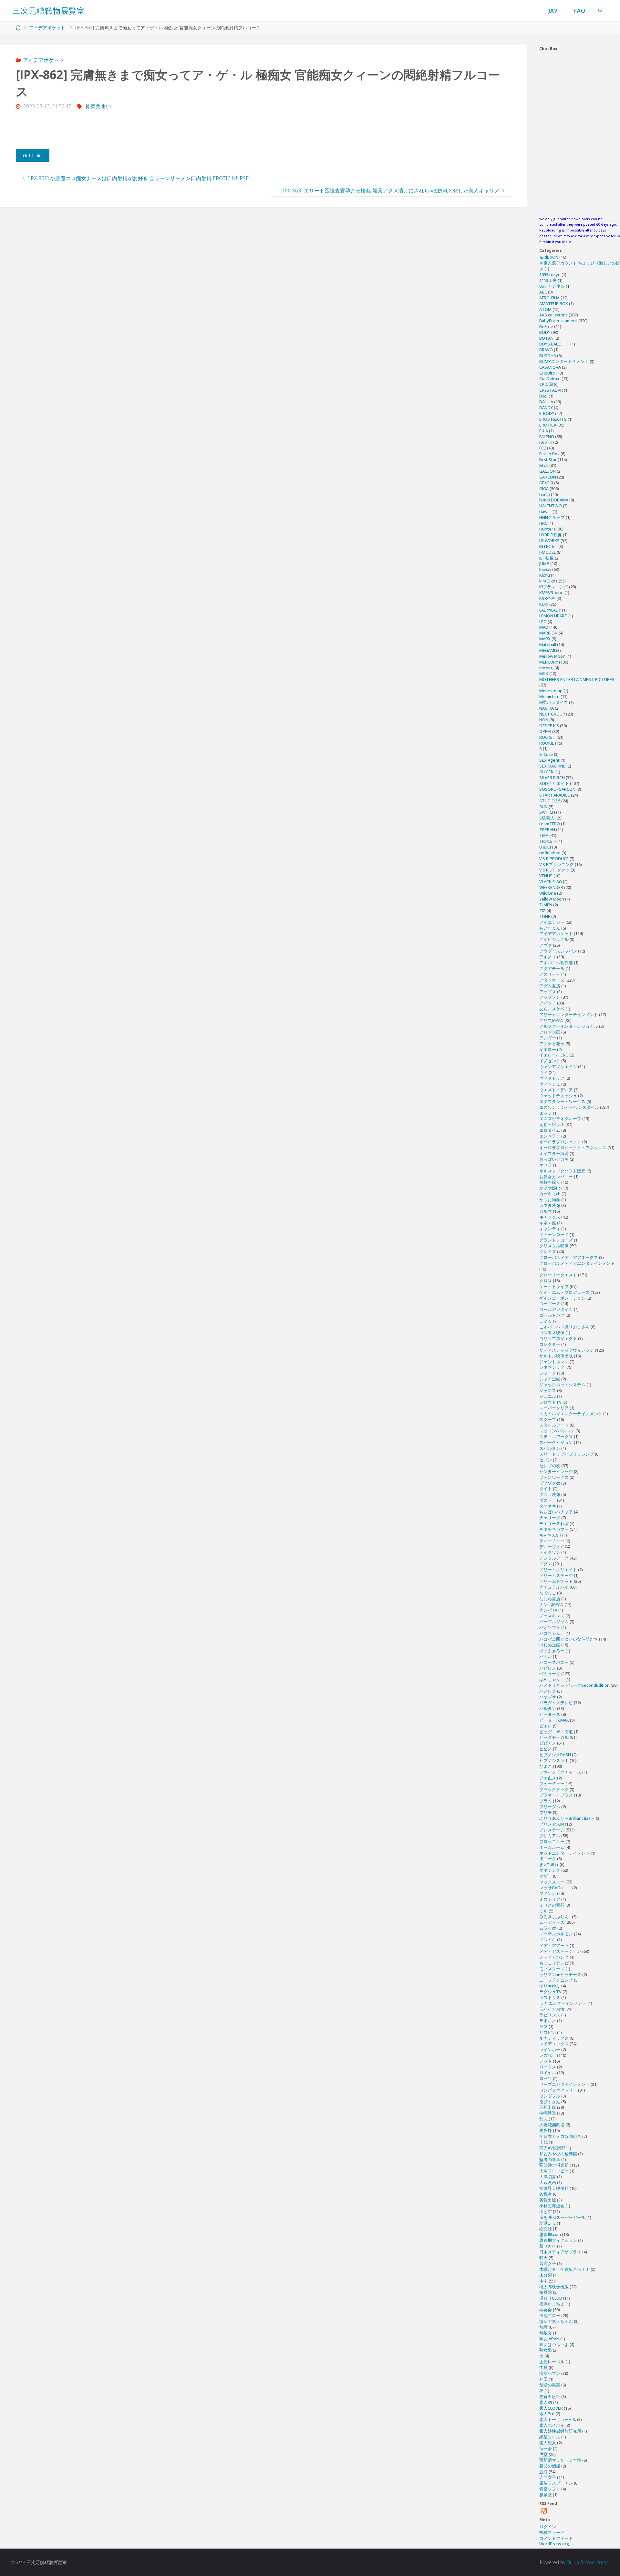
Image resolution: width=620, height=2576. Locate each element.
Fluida (572, 2562)
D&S (543, 396)
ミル (543, 1911)
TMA (544, 835)
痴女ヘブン (550, 2373)
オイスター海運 (554, 1153)
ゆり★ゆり (550, 1986)
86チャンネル (552, 286)
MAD (544, 627)
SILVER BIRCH (552, 778)
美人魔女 (548, 2443)
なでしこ (548, 1593)
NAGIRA (547, 708)
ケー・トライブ (554, 1286)
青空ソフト (550, 2489)
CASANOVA (550, 367)
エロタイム (550, 1130)
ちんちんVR (550, 1535)
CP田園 (546, 384)
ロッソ (546, 2078)
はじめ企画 (550, 1645)
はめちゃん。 (552, 1679)
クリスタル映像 (554, 1246)
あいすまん (550, 928)
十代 (543, 2142)
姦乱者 (546, 2194)
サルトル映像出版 (556, 1356)
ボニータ (548, 1859)
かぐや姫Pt (550, 1188)
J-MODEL (548, 552)
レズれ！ (548, 2055)
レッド (546, 2061)
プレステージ (552, 1830)
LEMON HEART (553, 616)
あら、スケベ (552, 1009)
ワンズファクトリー (558, 2090)
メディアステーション (560, 1951)
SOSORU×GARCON (557, 789)
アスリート (550, 974)
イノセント (550, 1061)
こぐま (546, 1321)
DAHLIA (546, 402)
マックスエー (552, 1882)
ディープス (550, 1547)
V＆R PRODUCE (554, 859)
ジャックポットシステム (562, 1385)
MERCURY (549, 662)
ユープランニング (556, 1980)
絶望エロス (550, 2437)
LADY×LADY (550, 610)
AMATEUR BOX (554, 304)
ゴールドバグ (552, 1315)
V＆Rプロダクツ (554, 870)
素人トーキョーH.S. (558, 2419)
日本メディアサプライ (560, 2252)
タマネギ (548, 1506)
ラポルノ (548, 2021)
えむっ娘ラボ (552, 1124)
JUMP (544, 563)
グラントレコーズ (556, 1240)
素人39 (546, 2402)
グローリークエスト (558, 1275)
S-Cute (546, 754)
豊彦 (543, 2472)
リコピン (548, 2032)
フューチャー (552, 1784)
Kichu (545, 575)
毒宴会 (546, 2310)
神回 (543, 2379)
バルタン (548, 1708)
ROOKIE (547, 743)
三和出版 (548, 2107)
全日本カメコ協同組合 (560, 2136)
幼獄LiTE (548, 2223)
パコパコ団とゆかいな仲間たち (569, 1639)
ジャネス (548, 1390)
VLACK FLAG (551, 881)
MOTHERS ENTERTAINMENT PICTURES (577, 679)
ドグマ (546, 1564)
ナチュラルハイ (554, 1587)
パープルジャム (554, 1622)
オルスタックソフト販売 (562, 1171)
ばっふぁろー (552, 1651)
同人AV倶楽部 (552, 2148)
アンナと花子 (552, 1044)
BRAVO (546, 350)
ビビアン (548, 1743)
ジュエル (548, 1396)
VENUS (546, 876)
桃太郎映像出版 (554, 2287)
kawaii (545, 569)
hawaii (545, 511)
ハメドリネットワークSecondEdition (574, 1685)
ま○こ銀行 (549, 1864)
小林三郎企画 (552, 2206)
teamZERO (550, 824)
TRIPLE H (548, 841)
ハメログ (548, 1691)
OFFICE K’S (549, 726)
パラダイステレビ (556, 1703)
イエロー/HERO (554, 1055)
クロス (546, 1281)
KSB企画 (547, 598)
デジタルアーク (554, 1558)
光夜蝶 (546, 2130)
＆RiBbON (549, 257)
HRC (543, 523)
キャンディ (550, 1229)
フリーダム (550, 1807)
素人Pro (547, 2414)
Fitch (544, 465)
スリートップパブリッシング (567, 1454)
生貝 (543, 2367)
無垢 (543, 2327)
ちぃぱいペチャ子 (556, 1512)
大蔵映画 (548, 2182)
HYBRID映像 (551, 535)
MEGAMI (547, 650)
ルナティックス (554, 2038)
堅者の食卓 (550, 2159)
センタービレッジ (556, 1471)
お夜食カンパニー (556, 1177)
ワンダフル (550, 2096)
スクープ (548, 1419)
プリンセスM (552, 1824)
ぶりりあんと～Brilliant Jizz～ (567, 1818)
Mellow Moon (552, 656)
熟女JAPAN (549, 2339)
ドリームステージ (556, 1575)
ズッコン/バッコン (557, 1431)
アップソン (550, 997)
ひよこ (546, 1766)
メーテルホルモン (556, 1934)
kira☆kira (548, 581)
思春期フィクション (558, 2240)
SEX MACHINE (552, 766)
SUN (543, 807)
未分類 (546, 2275)
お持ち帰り (550, 1182)
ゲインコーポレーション (562, 1298)
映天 (543, 2258)
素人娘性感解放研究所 (560, 2431)
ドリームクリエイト (558, 1570)
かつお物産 (550, 1200)
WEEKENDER (551, 887)
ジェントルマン (554, 1362)
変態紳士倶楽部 (554, 2165)
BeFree (546, 326)
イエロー (548, 1049)
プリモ (546, 1812)
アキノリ (548, 957)
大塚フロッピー (554, 2171)
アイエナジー (552, 922)
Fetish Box (549, 454)
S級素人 (547, 818)
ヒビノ (546, 1749)
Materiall (548, 644)
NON (544, 720)
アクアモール (552, 968)
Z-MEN (546, 905)
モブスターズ (552, 1969)
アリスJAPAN (551, 1020)
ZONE (545, 916)
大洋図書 (548, 2177)
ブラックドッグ (554, 1789)
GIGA (544, 489)
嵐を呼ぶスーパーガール (562, 2217)
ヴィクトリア (552, 1078)
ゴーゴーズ (550, 1303)
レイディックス (554, 2044)
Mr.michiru (549, 696)
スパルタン (550, 1448)
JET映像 (547, 558)
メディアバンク (554, 1957)
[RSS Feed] (544, 2511)
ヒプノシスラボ (554, 1760)
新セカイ (548, 2246)
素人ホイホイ (552, 2425)
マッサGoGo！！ (555, 1888)
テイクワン (550, 1552)
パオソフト (550, 1627)
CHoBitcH (548, 373)
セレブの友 (550, 1466)
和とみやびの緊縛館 (558, 2154)
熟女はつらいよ (554, 2344)
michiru (546, 668)
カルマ (546, 1211)
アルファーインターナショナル (569, 1026)
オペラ (546, 1165)
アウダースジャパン (558, 951)
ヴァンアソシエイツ (558, 1066)
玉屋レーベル (552, 2362)
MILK (544, 674)
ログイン (548, 2527)
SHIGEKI (547, 772)
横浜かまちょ (552, 2304)
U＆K (544, 847)
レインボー (550, 2049)
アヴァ (546, 945)
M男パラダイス (554, 702)
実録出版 (548, 2200)
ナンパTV (548, 1610)
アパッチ (548, 1003)
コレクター (550, 1344)
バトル (546, 1656)
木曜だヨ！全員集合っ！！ (564, 2269)
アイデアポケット (47, 28)
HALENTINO (551, 506)
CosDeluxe (550, 378)
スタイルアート (554, 1425)
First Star (548, 459)
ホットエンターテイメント (564, 1853)
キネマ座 (548, 1223)
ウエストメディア (556, 1090)
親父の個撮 (550, 2466)
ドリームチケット (556, 1581)
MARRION (548, 633)
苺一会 (546, 2448)
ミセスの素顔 (552, 1905)
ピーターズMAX (554, 1720)
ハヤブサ (548, 1697)
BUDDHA (548, 355)
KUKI (544, 604)
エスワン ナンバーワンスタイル (569, 1107)
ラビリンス (550, 2015)
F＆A (544, 431)
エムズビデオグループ (560, 1118)
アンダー (548, 1038)
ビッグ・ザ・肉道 (556, 1732)
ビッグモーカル (554, 1737)
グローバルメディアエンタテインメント (577, 1263)
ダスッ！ (548, 1500)
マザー (546, 1876)
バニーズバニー (554, 1662)
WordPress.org (554, 2544)
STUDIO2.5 (550, 801)
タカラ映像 (550, 1494)
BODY (545, 332)
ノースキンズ (552, 1616)
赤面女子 (548, 2477)
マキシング (550, 1870)
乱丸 (543, 2119)
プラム (546, 1801)
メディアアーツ (554, 1945)
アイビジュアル (554, 939)
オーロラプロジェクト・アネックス (573, 1148)
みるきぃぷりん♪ (555, 1917)
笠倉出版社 (550, 2396)
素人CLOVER (551, 2408)
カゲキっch (550, 1194)
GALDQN (548, 471)
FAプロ (546, 442)
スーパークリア (554, 1408)
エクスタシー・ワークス (562, 1101)
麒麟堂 (546, 2495)
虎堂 (543, 2454)
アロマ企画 (550, 1032)
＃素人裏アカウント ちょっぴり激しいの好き (580, 266)
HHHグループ (552, 517)
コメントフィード (556, 2538)
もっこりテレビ (554, 1963)
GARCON (548, 477)
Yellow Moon (552, 899)
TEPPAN (547, 829)
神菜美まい (98, 106)
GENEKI (546, 483)
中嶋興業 (548, 2113)
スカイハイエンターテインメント (571, 1414)
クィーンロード (554, 1234)
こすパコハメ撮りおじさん (564, 1327)
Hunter (546, 529)
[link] (601, 10)
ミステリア (550, 1899)
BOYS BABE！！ (554, 344)
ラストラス (550, 1997)
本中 (543, 2281)
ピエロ (546, 1726)
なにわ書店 (550, 1599)
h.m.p (545, 494)
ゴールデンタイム (556, 1309)
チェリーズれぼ (554, 1523)
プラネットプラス (556, 1795)
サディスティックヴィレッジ (567, 1350)
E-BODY (547, 413)
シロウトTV (550, 1402)
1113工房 (548, 280)
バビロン (548, 1668)
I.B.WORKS (549, 541)
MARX (545, 639)
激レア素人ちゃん (556, 2321)
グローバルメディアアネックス (569, 1257)
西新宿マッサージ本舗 (560, 2460)
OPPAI (545, 731)
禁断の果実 (550, 2385)
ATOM (545, 309)
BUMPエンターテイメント (564, 361)
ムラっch (548, 1928)
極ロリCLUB (551, 2298)
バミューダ (550, 1674)
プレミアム (550, 1836)
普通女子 (548, 2263)
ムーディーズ (552, 1922)
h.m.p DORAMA (554, 500)
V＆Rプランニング (557, 864)
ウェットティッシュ (558, 1096)
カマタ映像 (550, 1205)
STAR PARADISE (555, 795)
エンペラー (550, 1136)
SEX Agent (549, 760)
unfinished (550, 853)
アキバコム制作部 (556, 963)
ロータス (548, 2067)
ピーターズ (550, 1714)
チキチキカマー (554, 1529)
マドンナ (548, 1893)
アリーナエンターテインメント (569, 1015)
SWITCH (547, 812)
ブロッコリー (552, 1841)
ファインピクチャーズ (560, 1772)
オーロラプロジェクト (560, 1142)
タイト (546, 1489)
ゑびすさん (550, 2102)
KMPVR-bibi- (551, 592)
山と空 (546, 2211)
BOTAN (546, 338)
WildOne (548, 893)
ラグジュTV (550, 1992)
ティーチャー (552, 1541)
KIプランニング (554, 587)
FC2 (543, 448)
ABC (543, 292)
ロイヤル (548, 2073)
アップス (548, 992)
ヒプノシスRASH (555, 1755)
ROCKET (547, 737)
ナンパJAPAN (551, 1604)
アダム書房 (550, 986)
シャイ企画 (550, 1379)
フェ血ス (548, 1778)
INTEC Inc (548, 546)
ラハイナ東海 (552, 2009)
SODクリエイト (554, 783)
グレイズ (548, 1252)
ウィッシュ (550, 1084)
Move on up (551, 691)
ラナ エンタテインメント (563, 2003)
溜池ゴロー (550, 2315)
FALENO (547, 437)
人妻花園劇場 (552, 2125)
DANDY (546, 407)
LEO (543, 622)
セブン (546, 1460)
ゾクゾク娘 (550, 1483)
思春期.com (550, 2234)
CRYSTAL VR (551, 390)
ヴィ (543, 1072)
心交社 (546, 2229)
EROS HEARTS (553, 419)
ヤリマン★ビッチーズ (560, 1974)
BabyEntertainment (558, 321)
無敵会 (546, 2333)
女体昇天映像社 (554, 2188)
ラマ (543, 2026)
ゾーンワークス (554, 1477)
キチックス (550, 1217)
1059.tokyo (550, 274)
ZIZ (542, 911)
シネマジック (552, 1367)
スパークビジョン (556, 1442)
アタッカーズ (552, 980)
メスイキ (548, 1940)
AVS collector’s (553, 315)
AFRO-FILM (549, 298)
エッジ (546, 1113)
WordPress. (597, 2562)
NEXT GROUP (552, 714)
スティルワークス (556, 1437)
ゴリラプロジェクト (558, 1338)
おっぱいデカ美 (554, 1159)
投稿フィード (552, 2532)
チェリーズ (550, 1518)
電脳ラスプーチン (556, 2483)
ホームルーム (552, 1847)
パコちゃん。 (552, 1633)
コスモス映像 (552, 1333)
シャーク (548, 1373)
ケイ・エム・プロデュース (564, 1292)
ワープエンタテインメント (564, 2084)
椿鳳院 (546, 2292)
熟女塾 (546, 2350)
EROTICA (548, 425)
